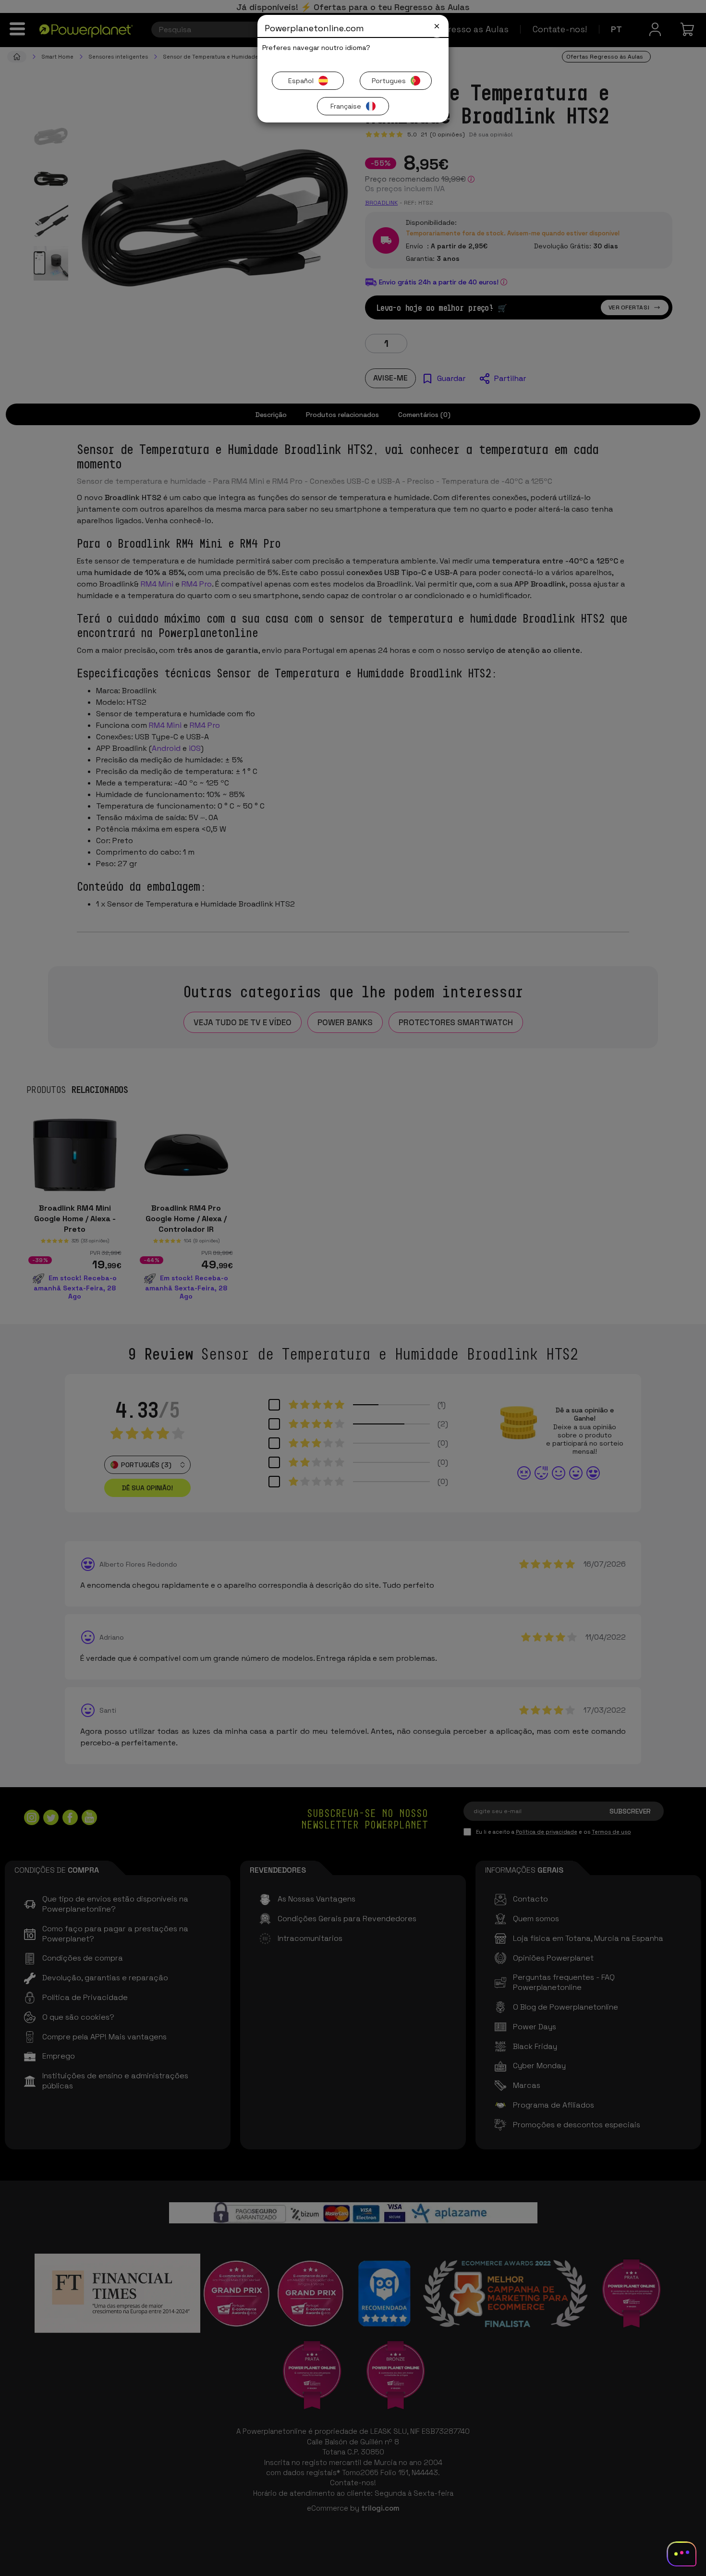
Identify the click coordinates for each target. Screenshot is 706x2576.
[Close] (437, 26)
